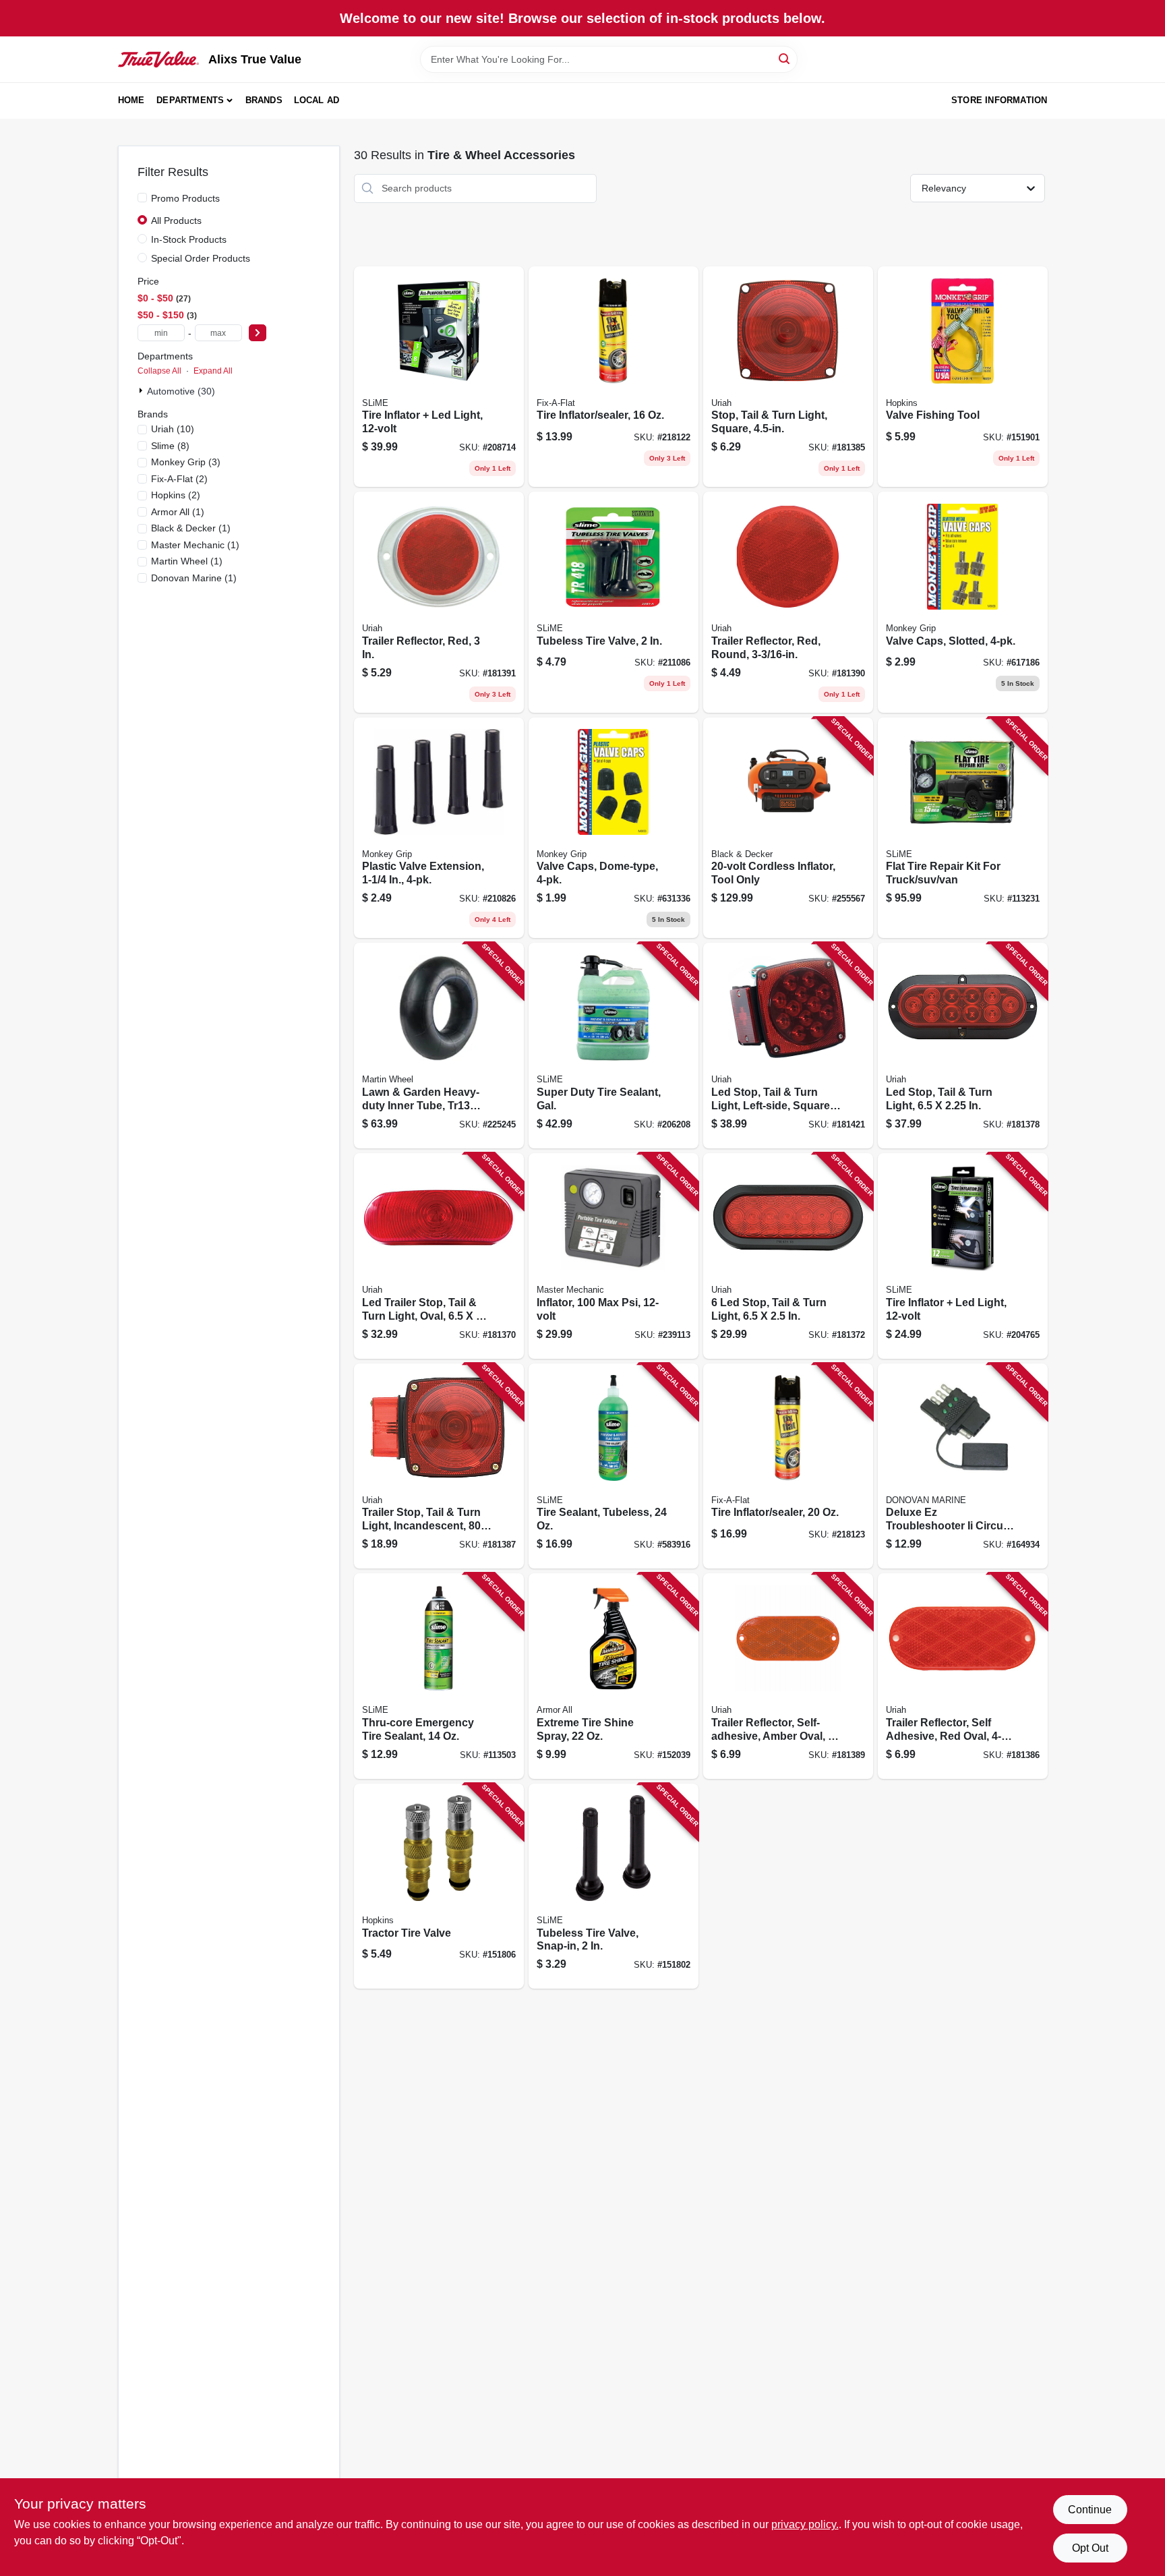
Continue (1090, 2510)
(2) (179, 479)
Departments (190, 100)
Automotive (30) (181, 391)
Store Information (999, 100)
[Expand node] (142, 390)
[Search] (785, 58)
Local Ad (317, 100)
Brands (264, 100)
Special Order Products (201, 258)
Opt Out (1090, 2548)
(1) (178, 512)
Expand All (213, 371)
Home (131, 100)
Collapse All (159, 371)
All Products (176, 221)
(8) (170, 446)
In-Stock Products (189, 239)
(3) (186, 462)
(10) (173, 429)
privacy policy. (805, 2524)
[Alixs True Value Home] (158, 59)
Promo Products (185, 198)
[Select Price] (258, 333)
